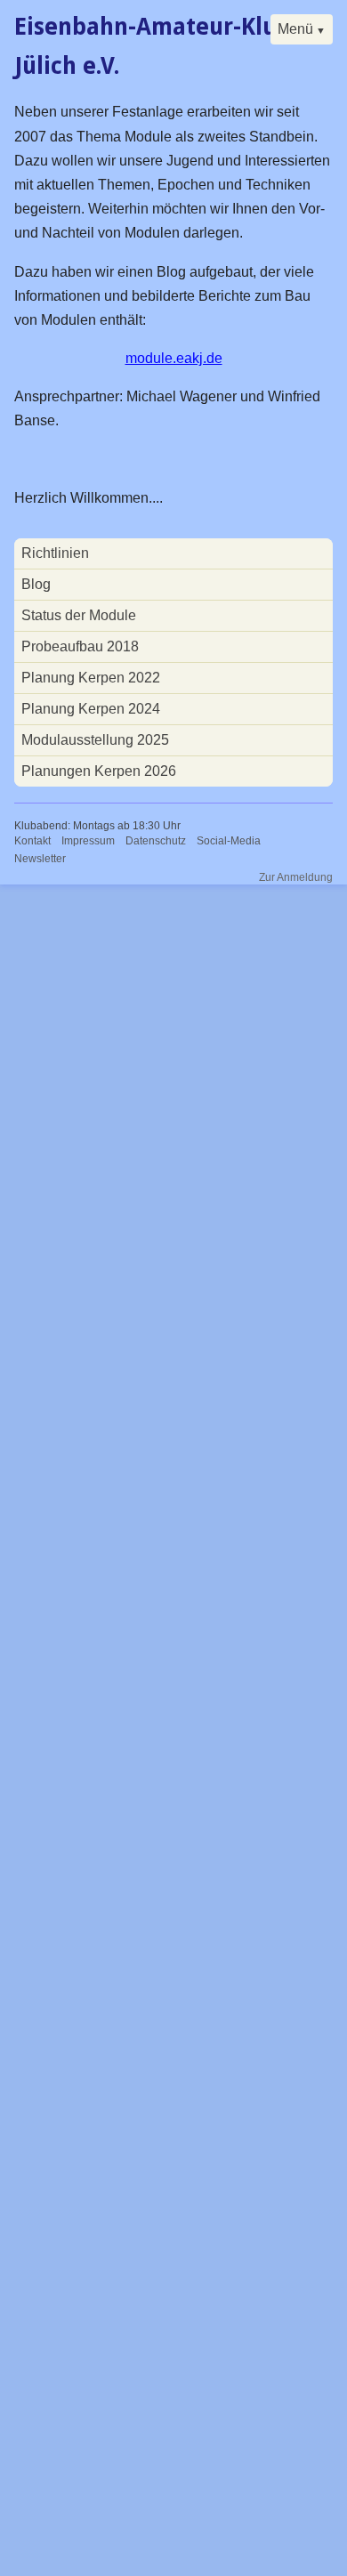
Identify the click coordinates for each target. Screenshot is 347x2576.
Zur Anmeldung (296, 877)
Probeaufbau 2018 (80, 646)
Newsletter (40, 859)
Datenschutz (156, 841)
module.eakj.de (174, 358)
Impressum (88, 841)
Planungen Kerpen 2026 (99, 771)
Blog (36, 584)
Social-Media (229, 841)
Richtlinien (55, 553)
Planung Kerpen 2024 (91, 709)
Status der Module (79, 615)
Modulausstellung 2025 (95, 740)
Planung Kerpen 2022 (91, 678)
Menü (295, 29)
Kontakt (32, 841)
